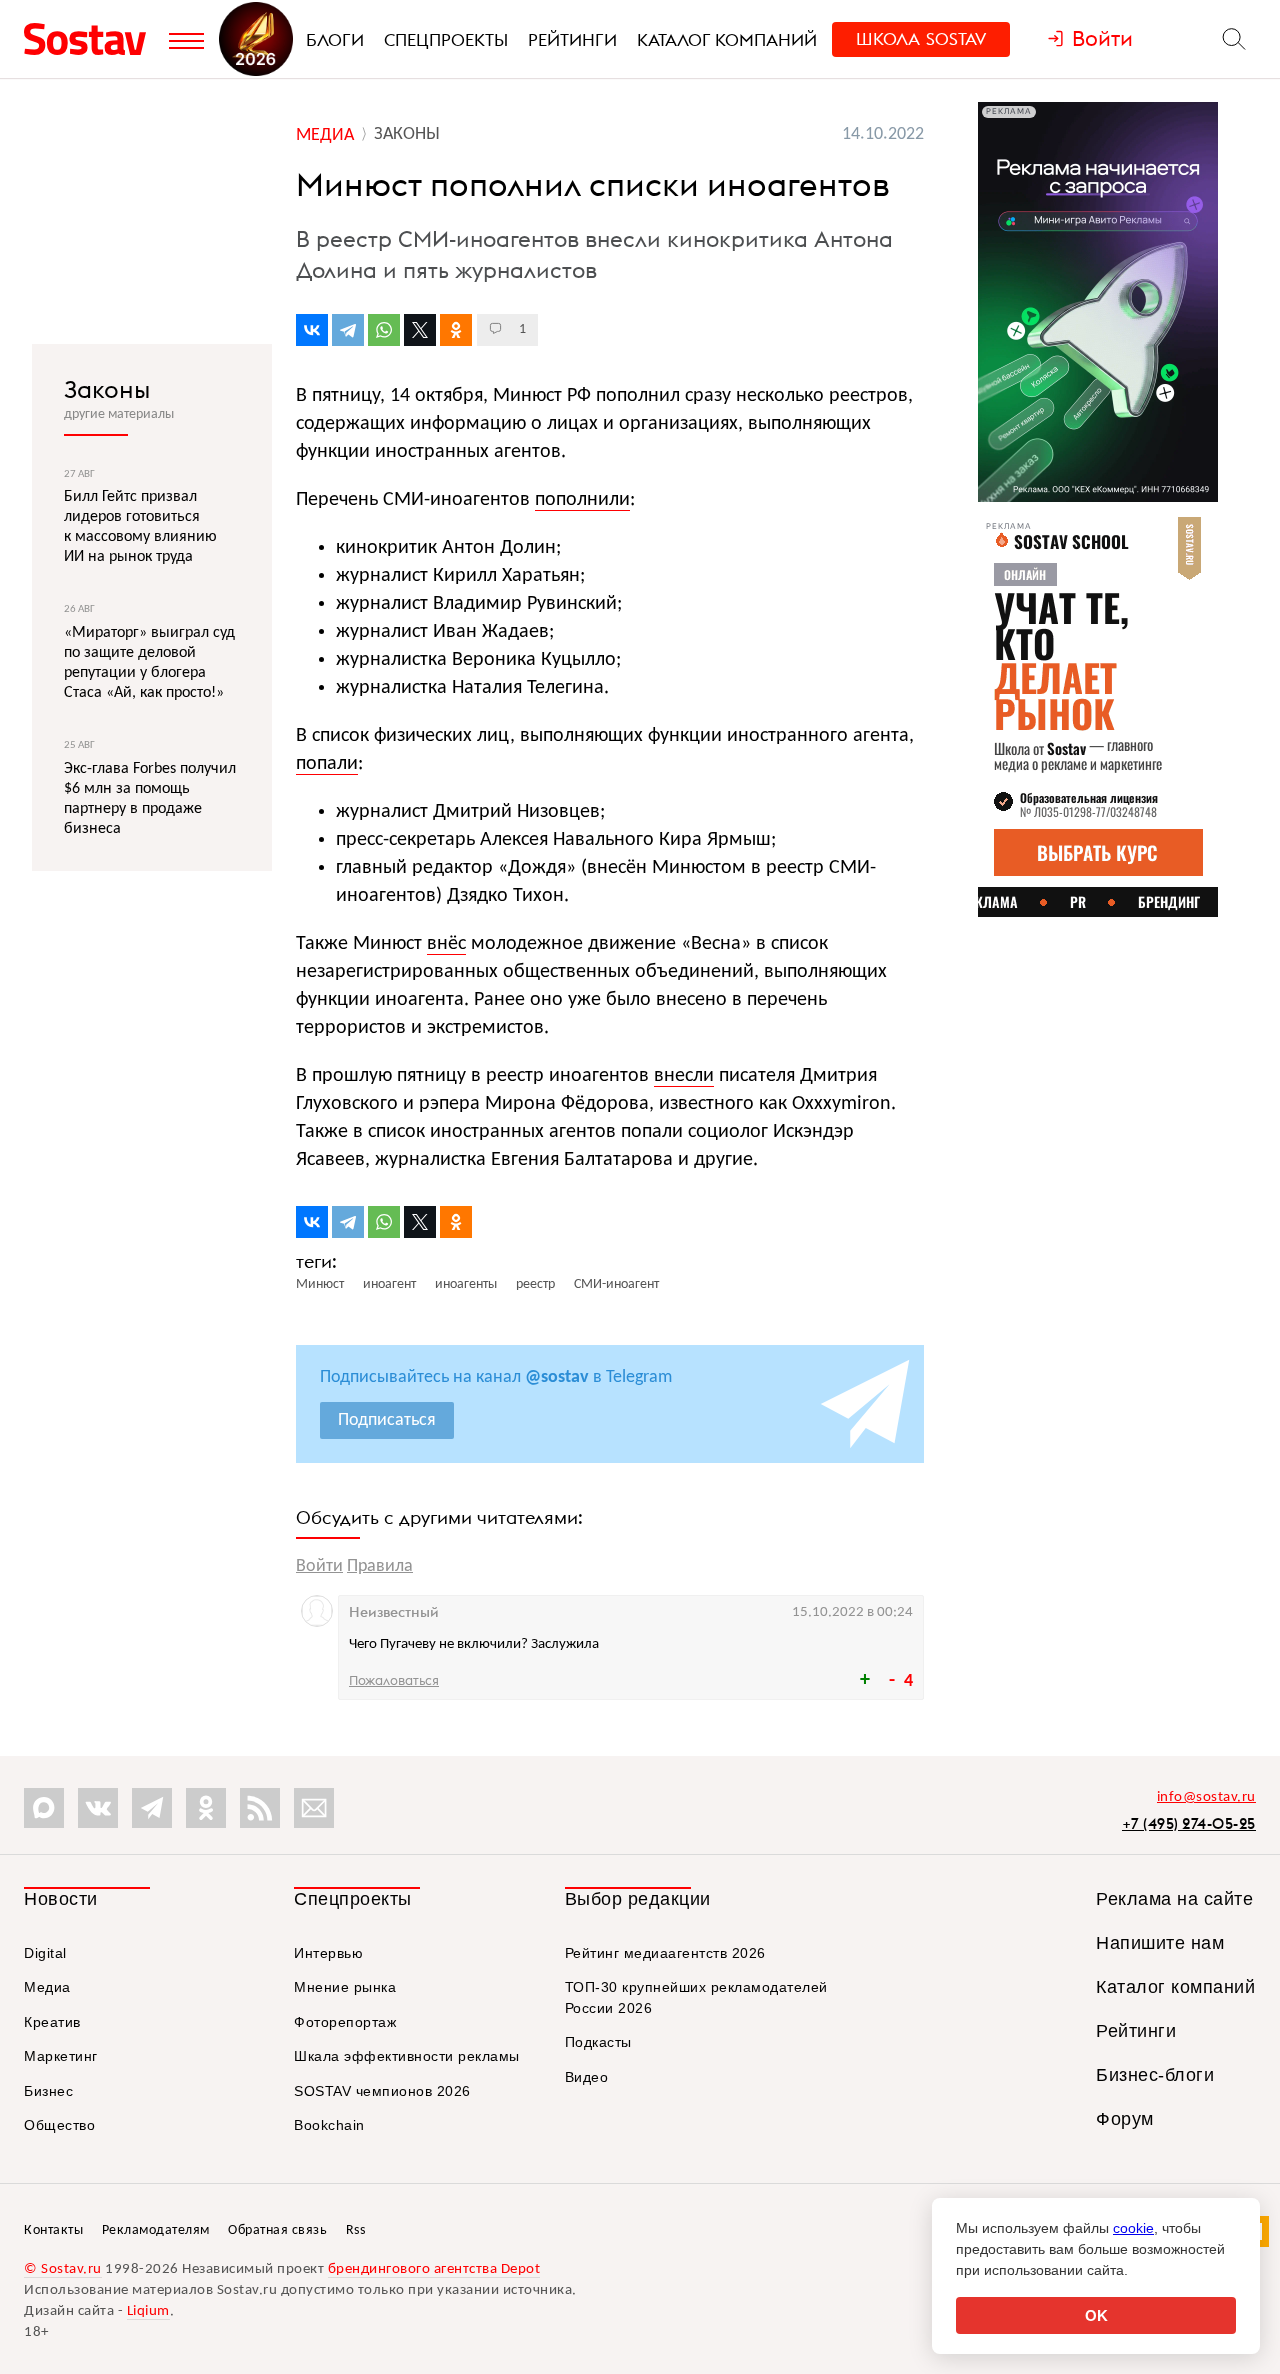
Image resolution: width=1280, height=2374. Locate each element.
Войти (319, 1566)
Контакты (53, 2230)
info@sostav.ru (1206, 1797)
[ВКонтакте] (312, 330)
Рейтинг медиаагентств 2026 (665, 1953)
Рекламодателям (156, 2230)
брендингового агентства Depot (434, 2269)
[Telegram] (348, 330)
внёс (446, 944)
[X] (420, 330)
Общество (59, 2125)
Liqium (148, 2311)
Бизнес (48, 2091)
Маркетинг (61, 2056)
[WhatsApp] (384, 330)
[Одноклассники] (456, 330)
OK (1096, 2315)
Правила (380, 1566)
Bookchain (329, 2125)
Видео (587, 2077)
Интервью (328, 1953)
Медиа (47, 1987)
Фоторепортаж (345, 2022)
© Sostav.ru (63, 2269)
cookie (1133, 2228)
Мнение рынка (345, 1987)
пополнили (582, 500)
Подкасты (598, 2042)
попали (327, 764)
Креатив (52, 2022)
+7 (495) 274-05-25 (1189, 1823)
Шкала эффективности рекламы (407, 2056)
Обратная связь (277, 2230)
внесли (684, 1076)
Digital (45, 1953)
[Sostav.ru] (91, 39)
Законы (107, 389)
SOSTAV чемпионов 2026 (382, 2091)
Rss (356, 2230)
